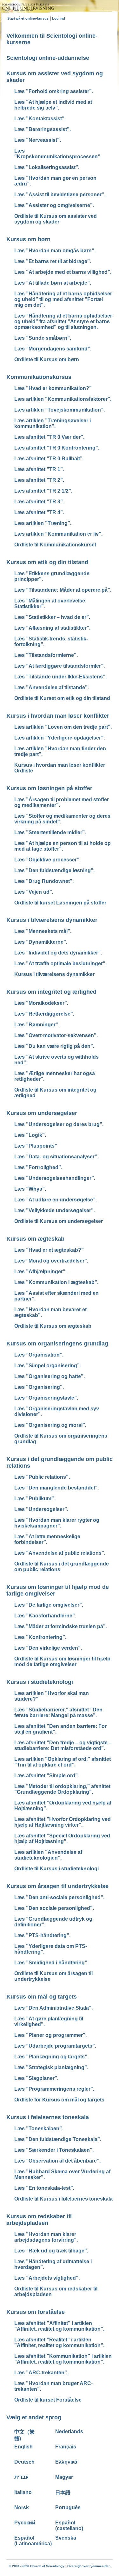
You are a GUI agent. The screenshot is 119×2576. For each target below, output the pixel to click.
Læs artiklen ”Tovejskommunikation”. (60, 410)
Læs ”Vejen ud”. (34, 892)
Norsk (22, 2507)
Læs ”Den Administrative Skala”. (53, 2008)
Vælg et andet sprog (34, 2417)
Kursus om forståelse (36, 2312)
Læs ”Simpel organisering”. (48, 1366)
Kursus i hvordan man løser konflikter (58, 716)
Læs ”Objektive (47, 860)
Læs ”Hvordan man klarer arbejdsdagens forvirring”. (46, 2237)
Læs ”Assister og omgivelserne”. (54, 205)
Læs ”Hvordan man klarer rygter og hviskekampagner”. (57, 1523)
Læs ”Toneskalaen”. (39, 2129)
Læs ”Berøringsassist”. (43, 129)
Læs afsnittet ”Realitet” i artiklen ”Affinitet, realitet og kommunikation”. (59, 2343)
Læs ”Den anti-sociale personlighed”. (59, 1897)
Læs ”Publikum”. (35, 1499)
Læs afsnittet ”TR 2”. (39, 480)
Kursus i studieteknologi (40, 1682)
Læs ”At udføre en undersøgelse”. (56, 1200)
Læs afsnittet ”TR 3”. (39, 502)
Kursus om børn (28, 239)
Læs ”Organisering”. (39, 1387)
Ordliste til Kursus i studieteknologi (56, 1869)
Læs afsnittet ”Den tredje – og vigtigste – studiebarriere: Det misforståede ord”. (63, 1745)
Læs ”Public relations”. (42, 1477)
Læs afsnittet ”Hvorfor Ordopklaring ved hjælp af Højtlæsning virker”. (63, 1822)
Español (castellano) (69, 2526)
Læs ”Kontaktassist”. (40, 119)
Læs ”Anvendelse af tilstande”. (52, 687)
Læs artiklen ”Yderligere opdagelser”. (60, 738)
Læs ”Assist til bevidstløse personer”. (60, 195)
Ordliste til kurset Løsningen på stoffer (60, 903)
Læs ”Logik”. (30, 1135)
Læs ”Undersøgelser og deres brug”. (59, 1124)
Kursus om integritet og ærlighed (51, 992)
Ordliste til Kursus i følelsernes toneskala (63, 2199)
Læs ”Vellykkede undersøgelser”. (55, 1210)
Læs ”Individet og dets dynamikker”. (58, 953)
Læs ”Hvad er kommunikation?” (53, 388)
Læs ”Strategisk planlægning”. (51, 2067)
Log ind (59, 18)
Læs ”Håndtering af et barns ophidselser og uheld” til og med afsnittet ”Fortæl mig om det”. (63, 299)
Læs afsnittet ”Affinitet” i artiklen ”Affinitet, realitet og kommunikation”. (59, 2326)
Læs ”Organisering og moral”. (50, 1425)
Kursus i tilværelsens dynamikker (52, 920)
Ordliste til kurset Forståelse (48, 2400)
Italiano (23, 2492)
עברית (21, 2477)
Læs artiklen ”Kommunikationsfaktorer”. (63, 399)
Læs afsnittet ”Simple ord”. (47, 1776)
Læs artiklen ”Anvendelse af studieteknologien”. (48, 1855)
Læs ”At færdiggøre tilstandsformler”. (60, 666)
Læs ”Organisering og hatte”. (50, 1376)
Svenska (66, 2538)
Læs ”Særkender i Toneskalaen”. (54, 2150)
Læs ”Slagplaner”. (36, 2078)
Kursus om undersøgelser (42, 1113)
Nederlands (69, 2431)
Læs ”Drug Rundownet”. (44, 881)
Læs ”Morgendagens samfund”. (53, 349)
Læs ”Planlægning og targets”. (51, 2057)
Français (66, 2447)
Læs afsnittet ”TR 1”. (39, 469)
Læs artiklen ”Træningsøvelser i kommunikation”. (53, 423)
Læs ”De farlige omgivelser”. (49, 1605)
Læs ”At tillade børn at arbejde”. (53, 283)
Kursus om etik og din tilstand (47, 562)
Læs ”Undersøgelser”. (41, 1509)
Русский (25, 2523)
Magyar (64, 2477)
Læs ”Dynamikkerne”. (41, 942)
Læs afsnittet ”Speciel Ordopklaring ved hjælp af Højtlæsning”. (62, 1839)
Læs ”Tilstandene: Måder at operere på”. (63, 590)
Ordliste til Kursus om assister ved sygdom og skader (56, 219)
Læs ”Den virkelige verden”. (48, 1648)
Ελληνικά (66, 2462)
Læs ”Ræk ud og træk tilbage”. (51, 2251)
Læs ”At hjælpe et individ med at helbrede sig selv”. (53, 105)
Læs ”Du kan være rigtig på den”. (54, 1046)
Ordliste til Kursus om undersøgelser (59, 1221)
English (23, 2447)
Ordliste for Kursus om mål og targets (59, 2100)
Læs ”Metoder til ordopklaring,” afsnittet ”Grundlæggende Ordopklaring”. (62, 1789)
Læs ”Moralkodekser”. (41, 1003)
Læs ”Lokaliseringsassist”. (47, 167)
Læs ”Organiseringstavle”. (46, 1398)
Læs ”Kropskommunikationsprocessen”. (58, 154)
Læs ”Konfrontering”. (40, 1637)
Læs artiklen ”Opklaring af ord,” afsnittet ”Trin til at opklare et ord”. (63, 1762)
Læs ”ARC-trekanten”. (41, 2373)
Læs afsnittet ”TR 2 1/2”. (43, 491)
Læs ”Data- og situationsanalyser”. (56, 1157)
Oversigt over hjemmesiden (89, 2566)
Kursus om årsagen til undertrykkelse (57, 1886)
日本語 (63, 2493)
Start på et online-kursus (28, 18)
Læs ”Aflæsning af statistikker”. (52, 628)
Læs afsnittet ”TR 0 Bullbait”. (49, 459)
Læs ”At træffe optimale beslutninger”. (60, 964)
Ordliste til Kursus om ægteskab (53, 1326)
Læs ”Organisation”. (39, 1355)
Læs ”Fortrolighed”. (38, 1167)
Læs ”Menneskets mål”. (43, 931)
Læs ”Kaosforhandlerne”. (45, 1616)
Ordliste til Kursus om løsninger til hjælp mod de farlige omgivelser (62, 1662)
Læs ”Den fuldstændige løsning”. (54, 870)
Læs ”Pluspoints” (36, 1146)
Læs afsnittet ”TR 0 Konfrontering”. (57, 448)
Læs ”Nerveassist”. (38, 140)
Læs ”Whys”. (30, 1189)
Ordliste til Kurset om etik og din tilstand (62, 698)
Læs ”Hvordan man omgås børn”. (55, 251)
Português (68, 2507)
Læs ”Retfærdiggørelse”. (44, 1014)
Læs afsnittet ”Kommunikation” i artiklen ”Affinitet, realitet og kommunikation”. (63, 2359)
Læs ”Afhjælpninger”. (40, 1272)
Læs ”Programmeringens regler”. (54, 2089)
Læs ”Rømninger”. (37, 1025)
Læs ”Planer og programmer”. (50, 2035)
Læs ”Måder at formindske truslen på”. (61, 1626)
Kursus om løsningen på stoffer (49, 788)
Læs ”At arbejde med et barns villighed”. (63, 272)
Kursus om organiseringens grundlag (57, 1344)
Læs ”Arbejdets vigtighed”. (47, 2278)
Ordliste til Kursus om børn (47, 359)
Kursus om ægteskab (35, 1239)
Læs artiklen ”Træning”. (43, 523)
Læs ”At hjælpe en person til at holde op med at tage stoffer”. (63, 846)
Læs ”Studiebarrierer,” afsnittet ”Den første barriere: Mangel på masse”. (58, 1713)
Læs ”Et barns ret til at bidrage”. (53, 261)
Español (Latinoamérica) (33, 2541)
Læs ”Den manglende (56, 1488)
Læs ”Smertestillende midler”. (50, 832)
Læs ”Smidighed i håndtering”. (51, 1963)
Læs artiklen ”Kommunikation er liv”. (58, 534)
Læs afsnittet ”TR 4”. (39, 512)
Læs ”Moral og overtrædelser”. (51, 1261)
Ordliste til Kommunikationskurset (55, 545)
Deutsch (24, 2462)
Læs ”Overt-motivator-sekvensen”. (56, 1035)
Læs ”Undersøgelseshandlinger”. (55, 1178)
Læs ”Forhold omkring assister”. (54, 91)
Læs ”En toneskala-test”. (44, 2188)
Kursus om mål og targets (42, 1997)
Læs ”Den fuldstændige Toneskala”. (58, 2139)
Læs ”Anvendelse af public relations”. (60, 1553)
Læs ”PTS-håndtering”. (42, 1935)
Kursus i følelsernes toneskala (48, 2117)
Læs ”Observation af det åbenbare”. (57, 2161)
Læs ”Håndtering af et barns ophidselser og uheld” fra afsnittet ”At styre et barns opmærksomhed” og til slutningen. (63, 321)
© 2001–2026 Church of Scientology (37, 2566)
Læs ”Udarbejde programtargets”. (55, 2046)
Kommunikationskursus (39, 377)
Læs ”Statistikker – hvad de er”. (52, 617)
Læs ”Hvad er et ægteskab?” (49, 1250)
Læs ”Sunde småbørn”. (43, 338)
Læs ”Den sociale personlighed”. (54, 1908)
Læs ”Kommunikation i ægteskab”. (56, 1282)
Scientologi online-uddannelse (48, 58)
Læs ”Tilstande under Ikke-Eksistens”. (60, 677)
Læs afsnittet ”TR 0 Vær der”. (49, 437)
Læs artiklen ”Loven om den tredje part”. (63, 727)
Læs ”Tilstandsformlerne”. (46, 655)
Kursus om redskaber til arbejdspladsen (39, 2220)
